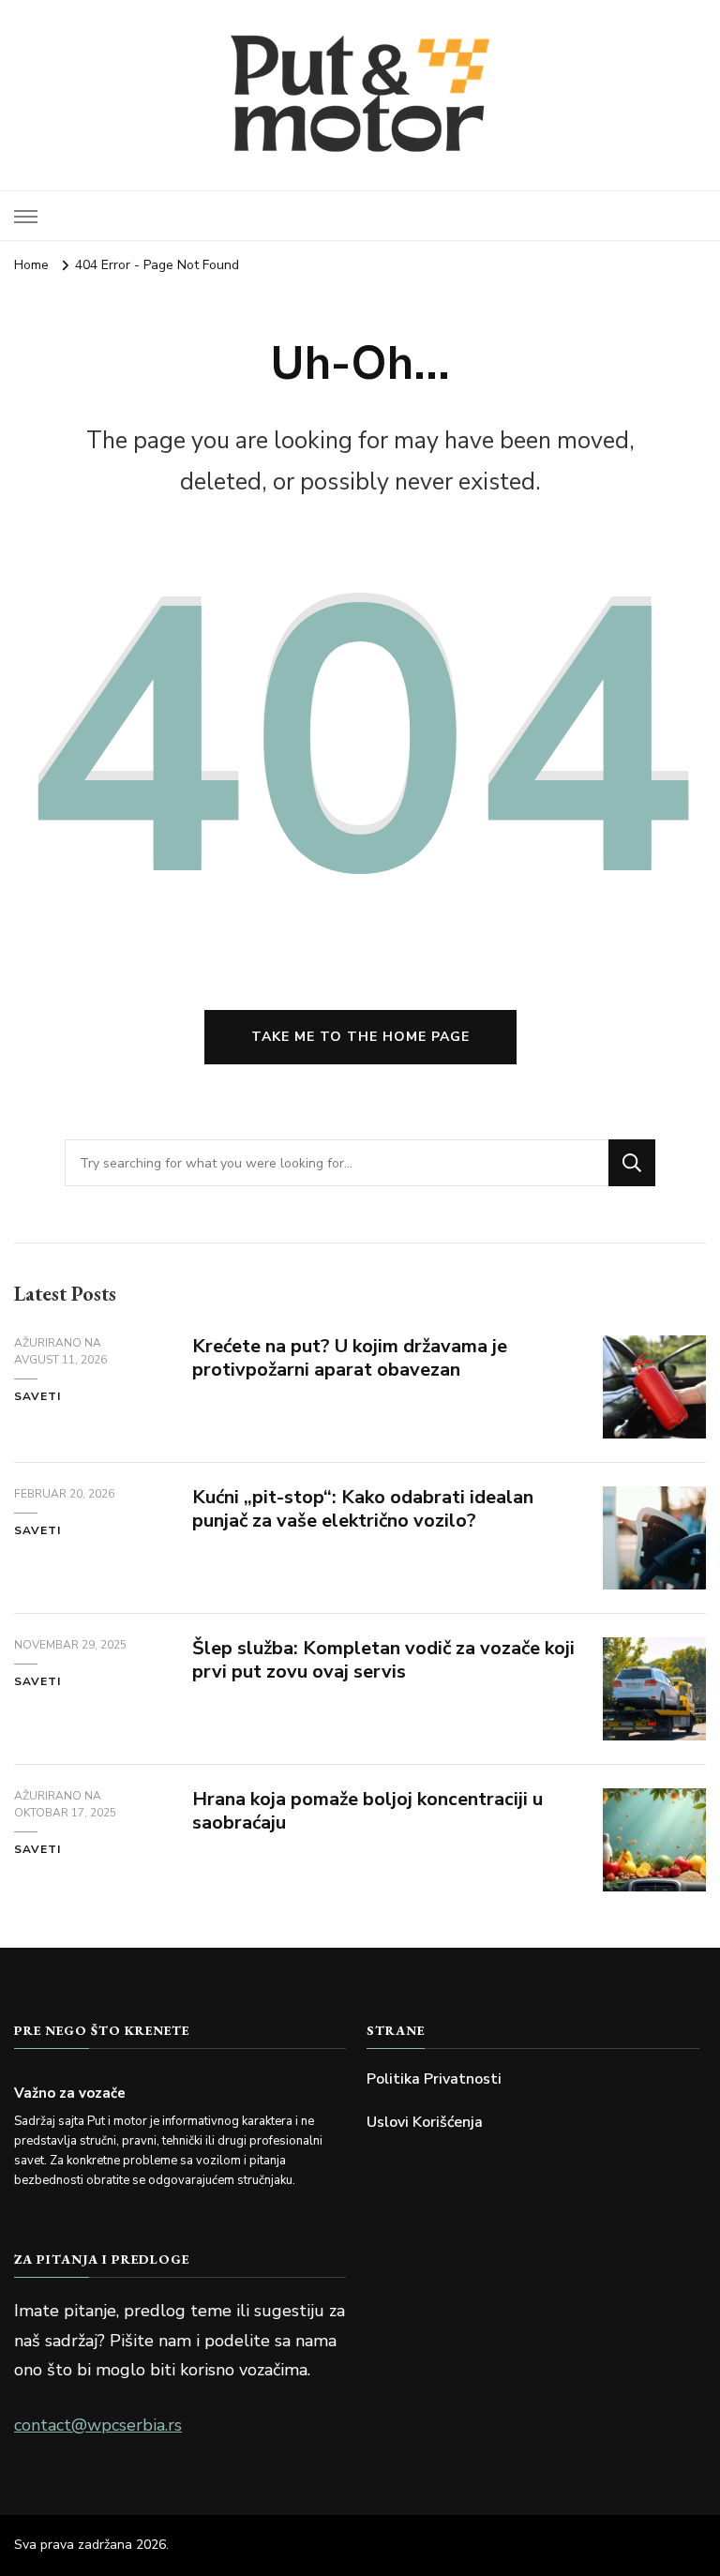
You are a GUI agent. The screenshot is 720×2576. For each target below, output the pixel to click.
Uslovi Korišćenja (425, 2122)
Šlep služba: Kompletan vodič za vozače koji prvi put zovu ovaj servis (383, 1660)
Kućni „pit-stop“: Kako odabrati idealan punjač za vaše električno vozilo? (363, 1509)
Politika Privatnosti (434, 2079)
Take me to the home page (360, 1037)
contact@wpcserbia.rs (98, 2425)
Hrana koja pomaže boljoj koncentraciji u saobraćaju (367, 1811)
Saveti (37, 1396)
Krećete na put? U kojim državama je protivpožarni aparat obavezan (350, 1358)
